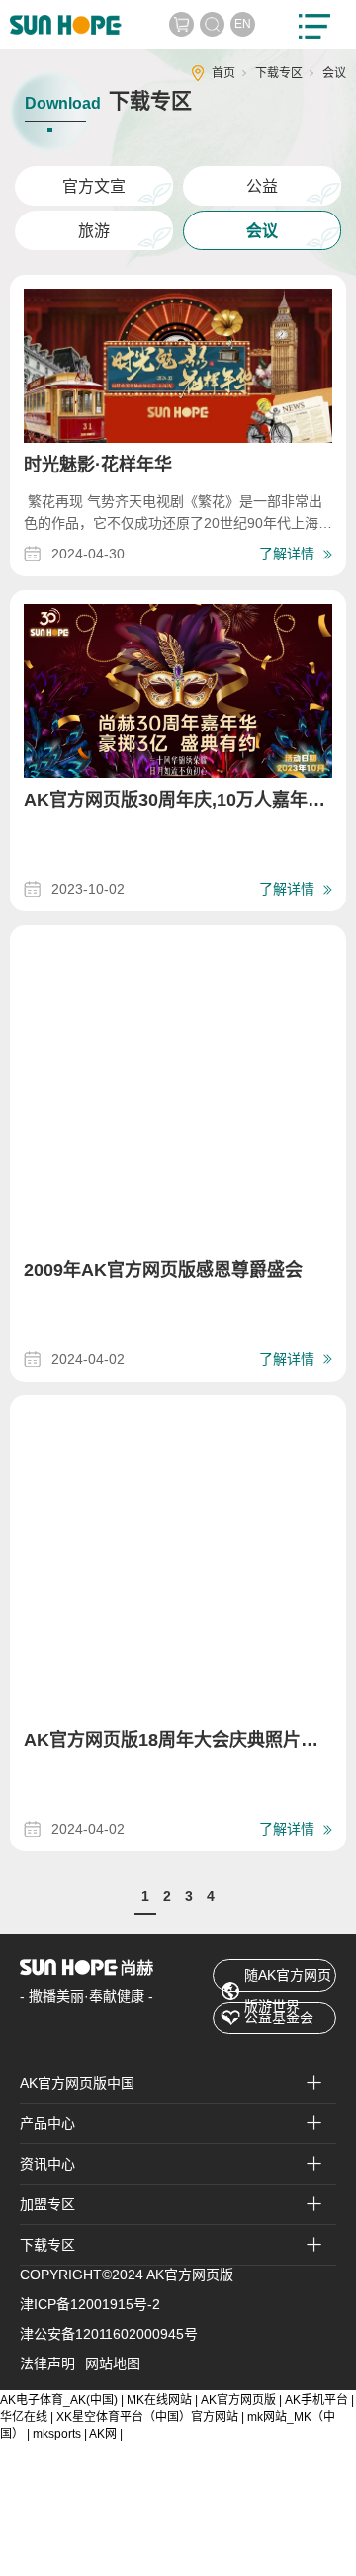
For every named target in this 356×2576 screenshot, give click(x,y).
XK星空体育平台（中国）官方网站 (147, 2417)
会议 (262, 231)
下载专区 (279, 73)
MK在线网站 (159, 2400)
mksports (57, 2434)
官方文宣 (94, 186)
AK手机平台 (316, 2400)
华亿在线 (24, 2417)
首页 (223, 73)
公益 (262, 186)
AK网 (103, 2434)
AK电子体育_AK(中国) (59, 2400)
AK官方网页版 (238, 2400)
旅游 (94, 231)
